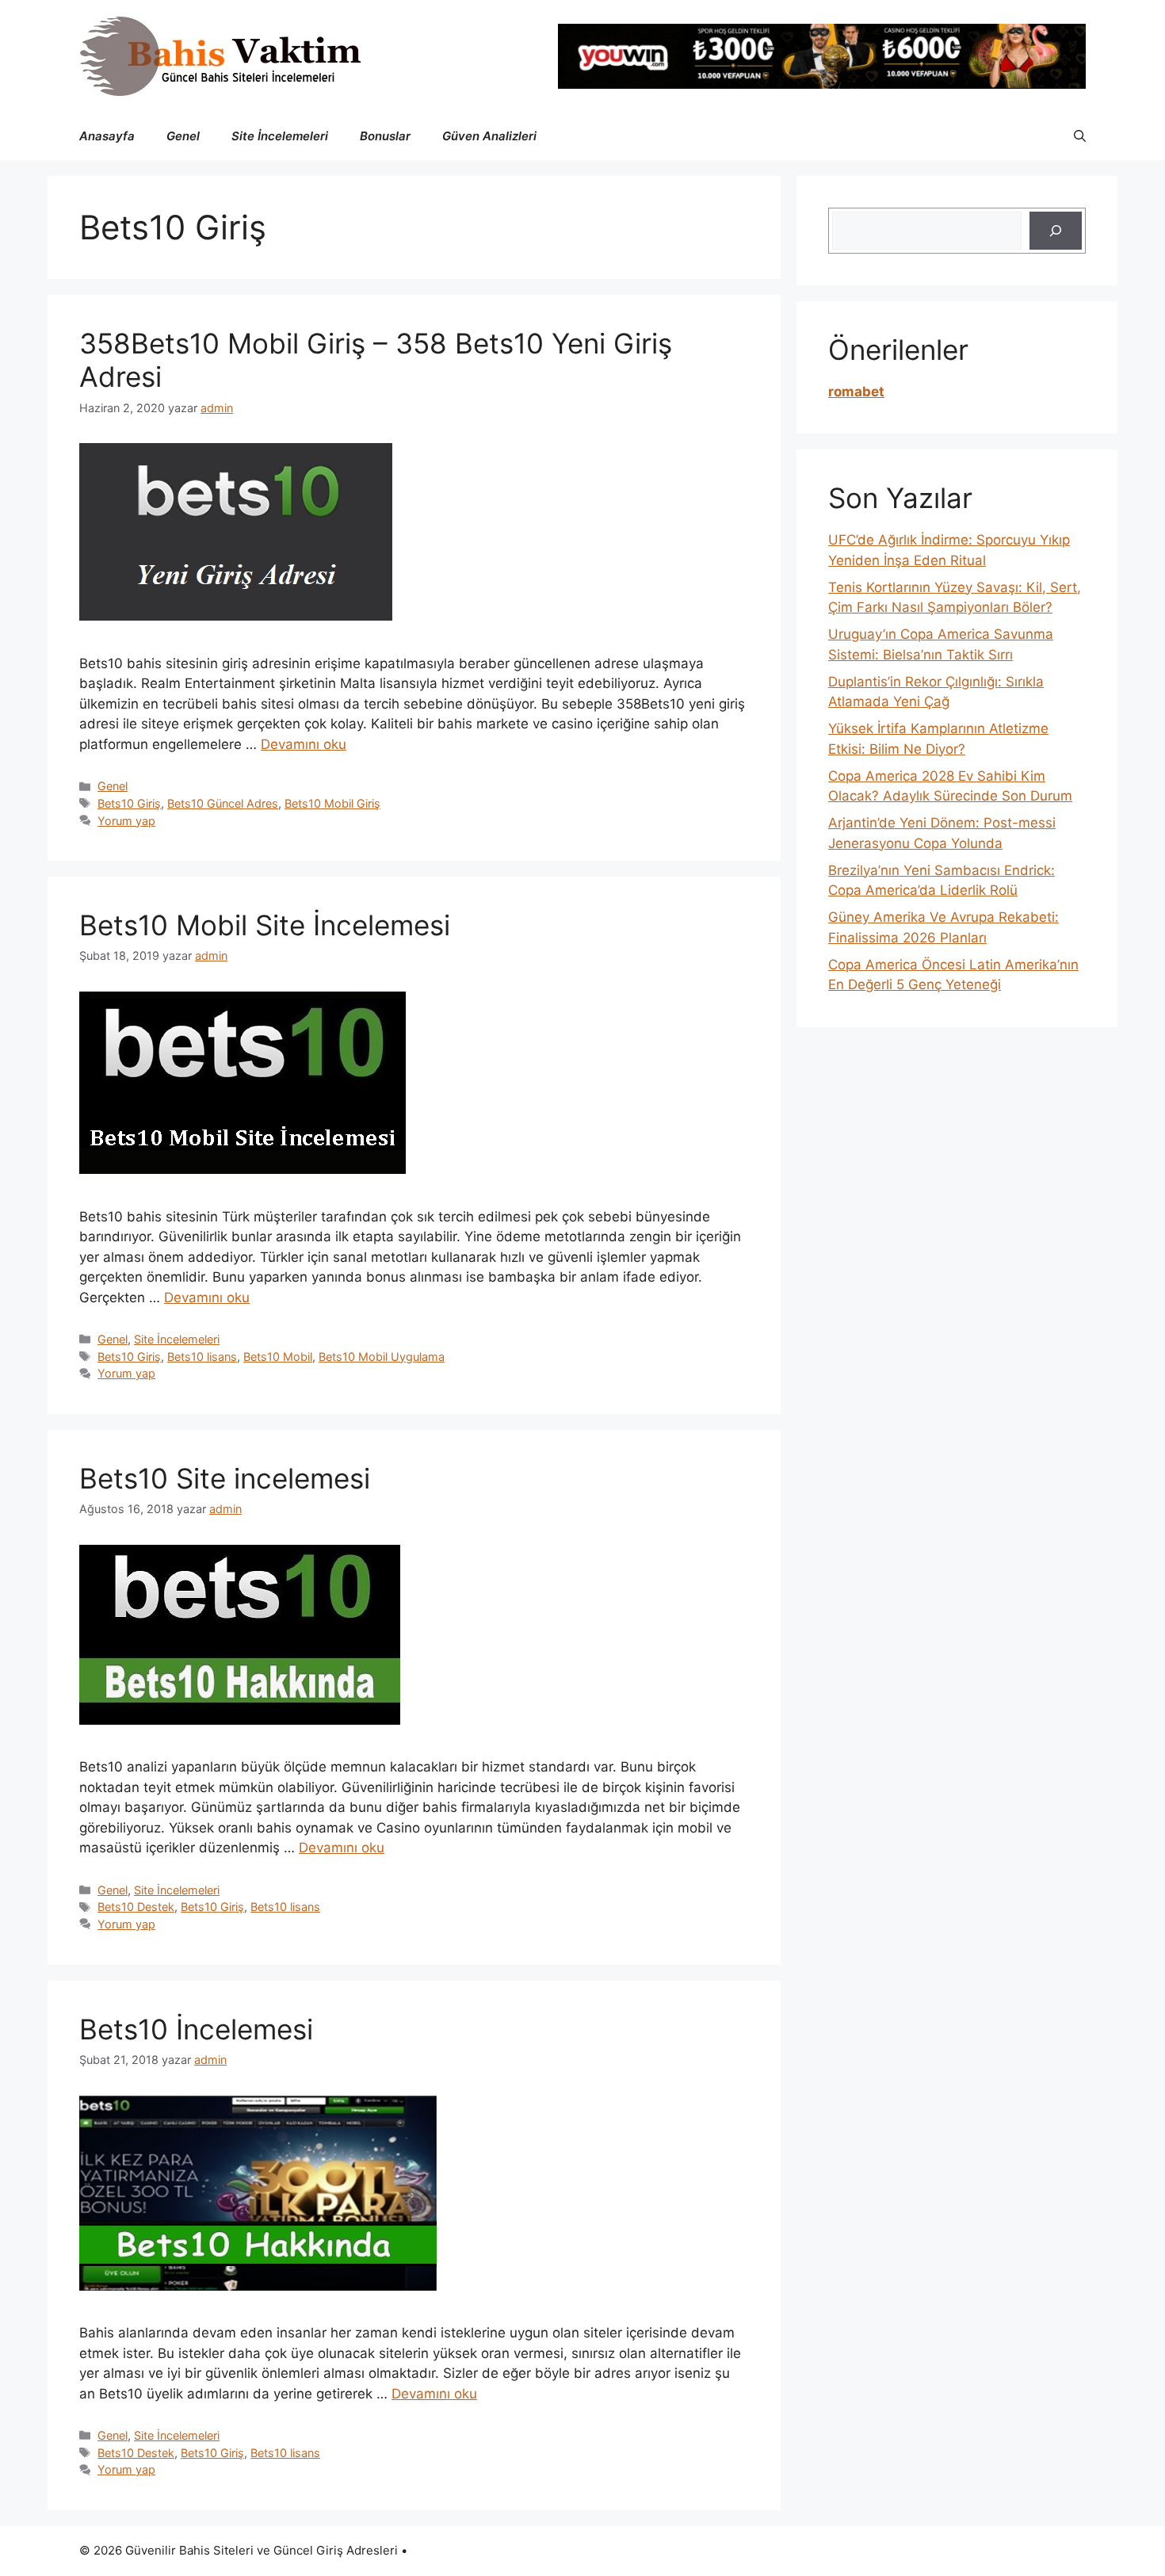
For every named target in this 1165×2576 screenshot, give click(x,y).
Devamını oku (304, 744)
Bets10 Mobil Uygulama (382, 1357)
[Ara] (1056, 231)
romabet (856, 392)
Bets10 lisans (202, 1357)
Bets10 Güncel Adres (223, 803)
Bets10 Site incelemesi (225, 1478)
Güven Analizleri (489, 136)
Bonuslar (385, 136)
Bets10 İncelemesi (196, 2029)
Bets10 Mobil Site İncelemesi (265, 925)
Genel (183, 136)
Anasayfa (107, 136)
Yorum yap (126, 821)
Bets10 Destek (136, 1907)
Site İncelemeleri (280, 136)
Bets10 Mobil (278, 1357)
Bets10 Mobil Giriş (332, 803)
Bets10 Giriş (129, 803)
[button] (1080, 136)
